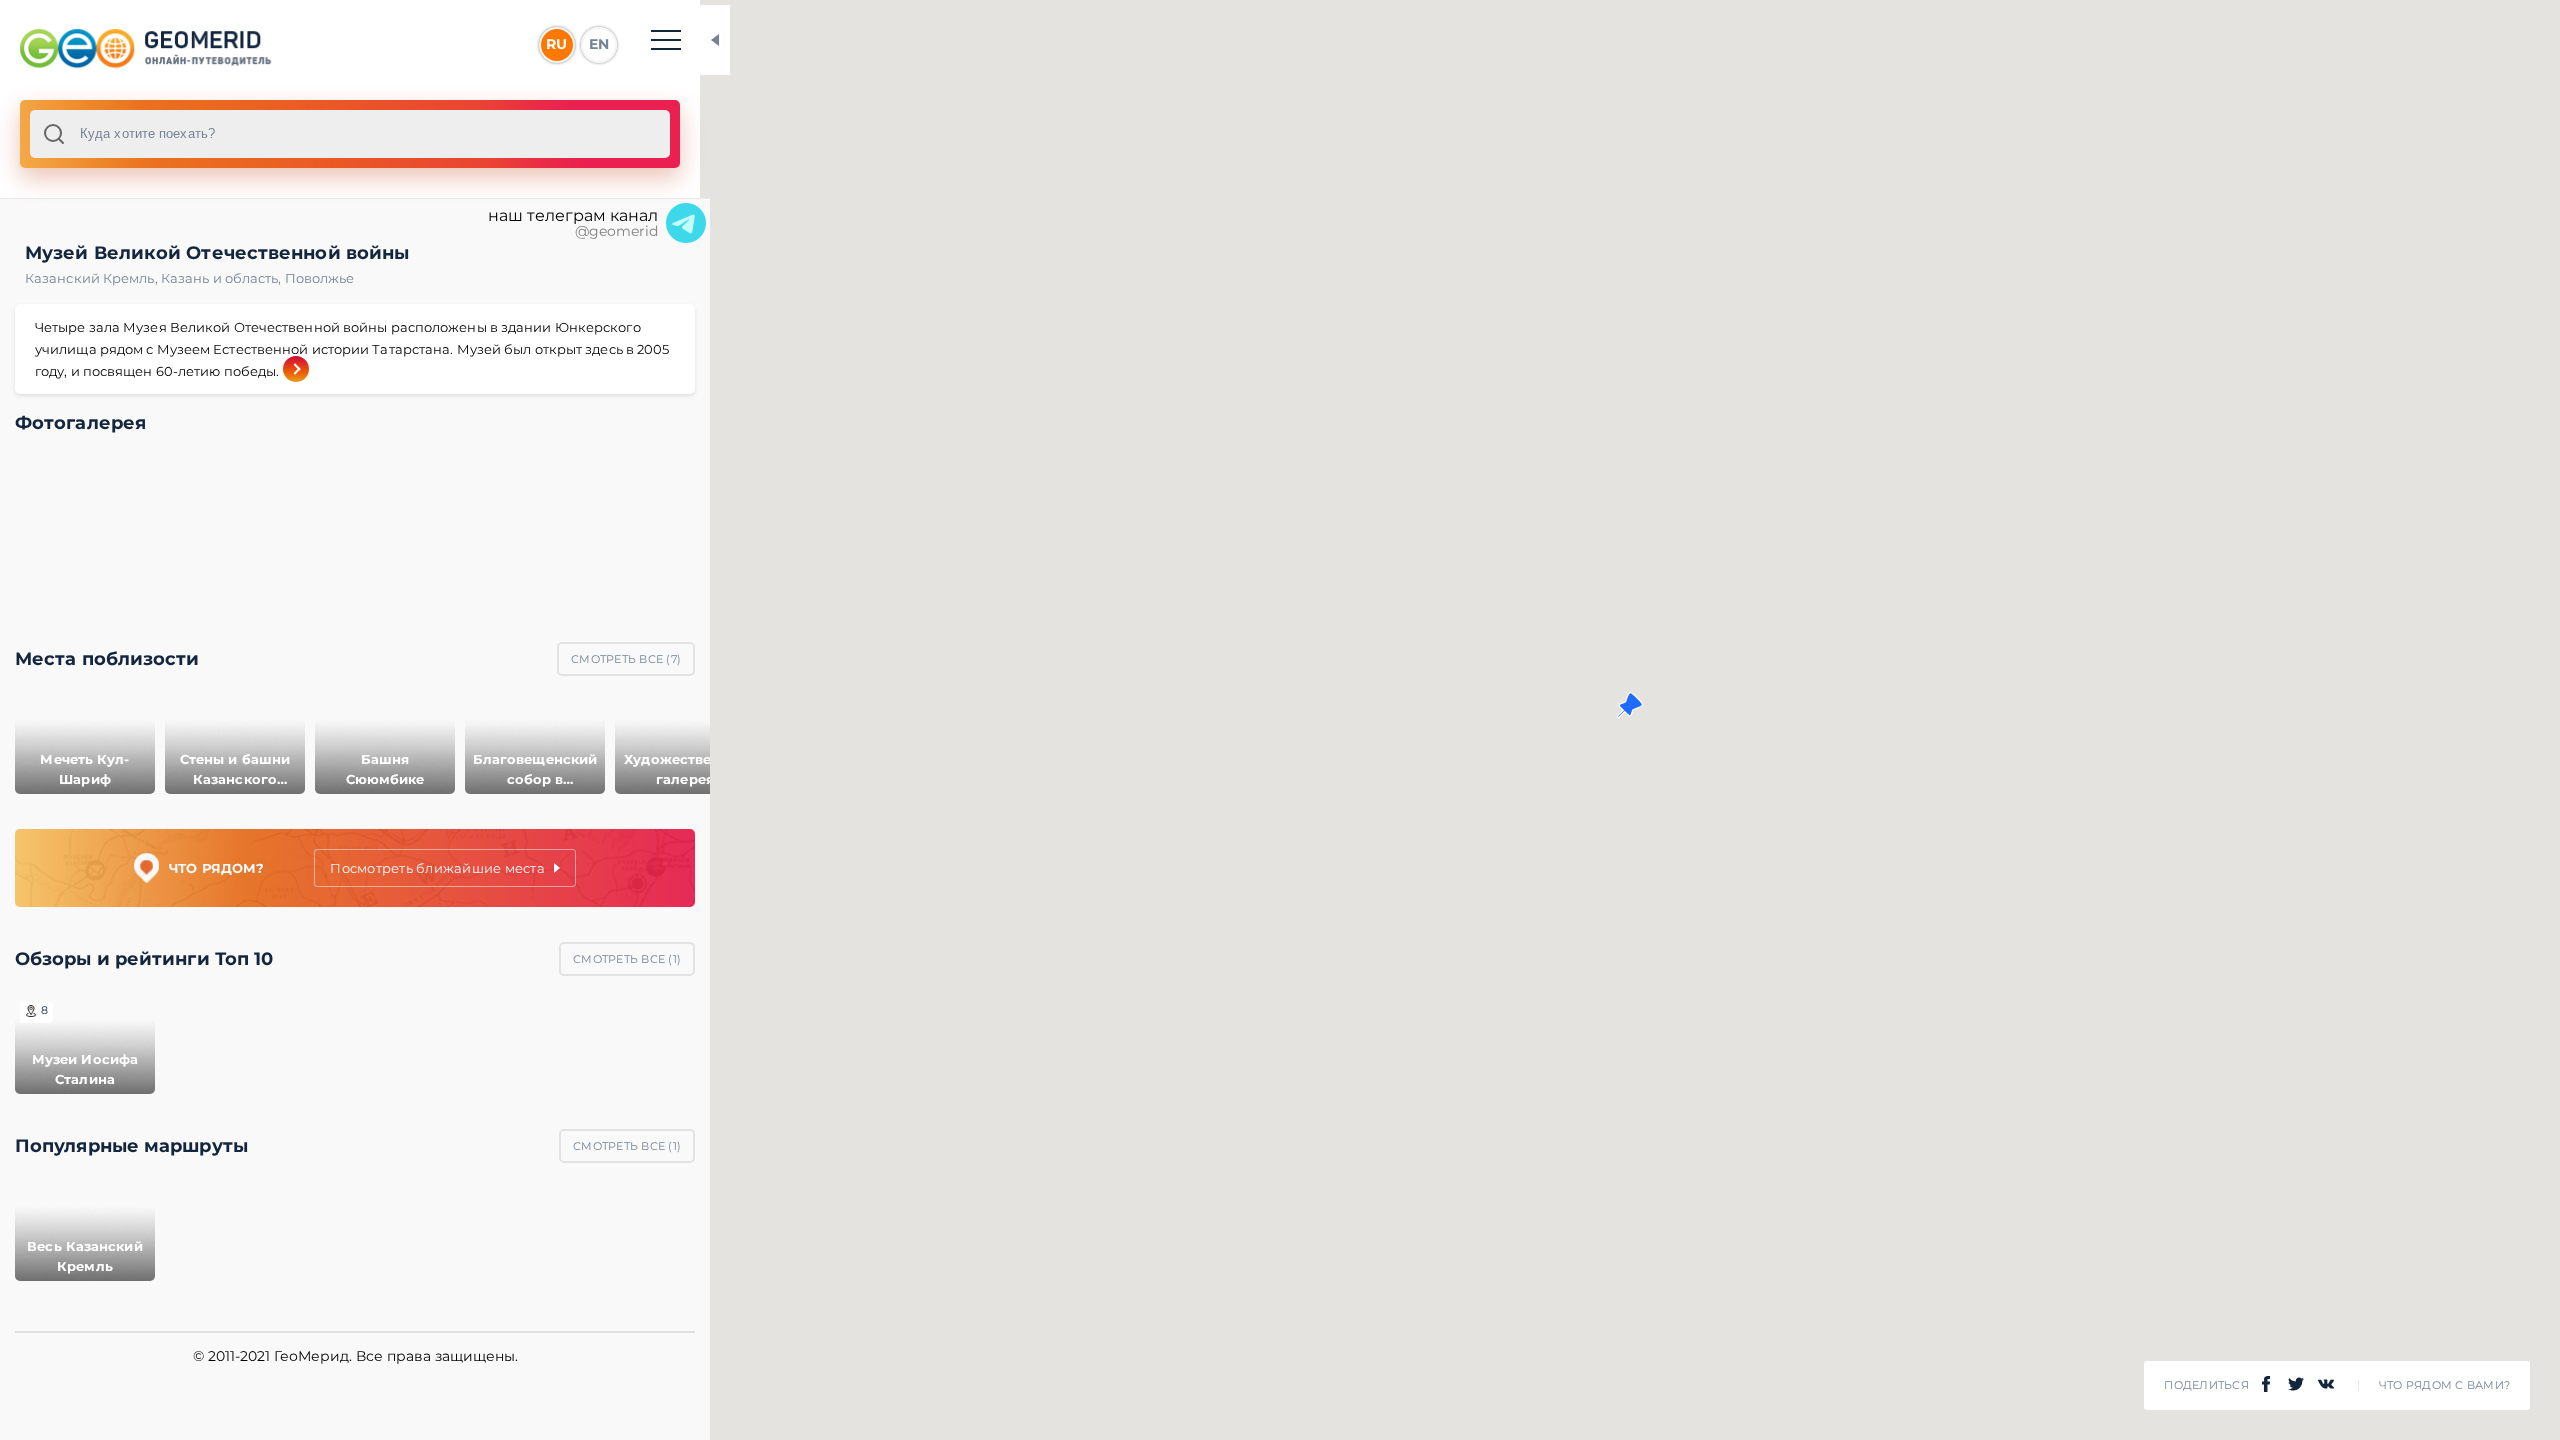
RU (556, 44)
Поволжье (320, 278)
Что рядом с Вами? (2444, 1385)
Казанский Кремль (93, 278)
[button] (1630, 705)
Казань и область (223, 278)
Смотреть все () (626, 659)
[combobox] (350, 134)
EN (599, 44)
